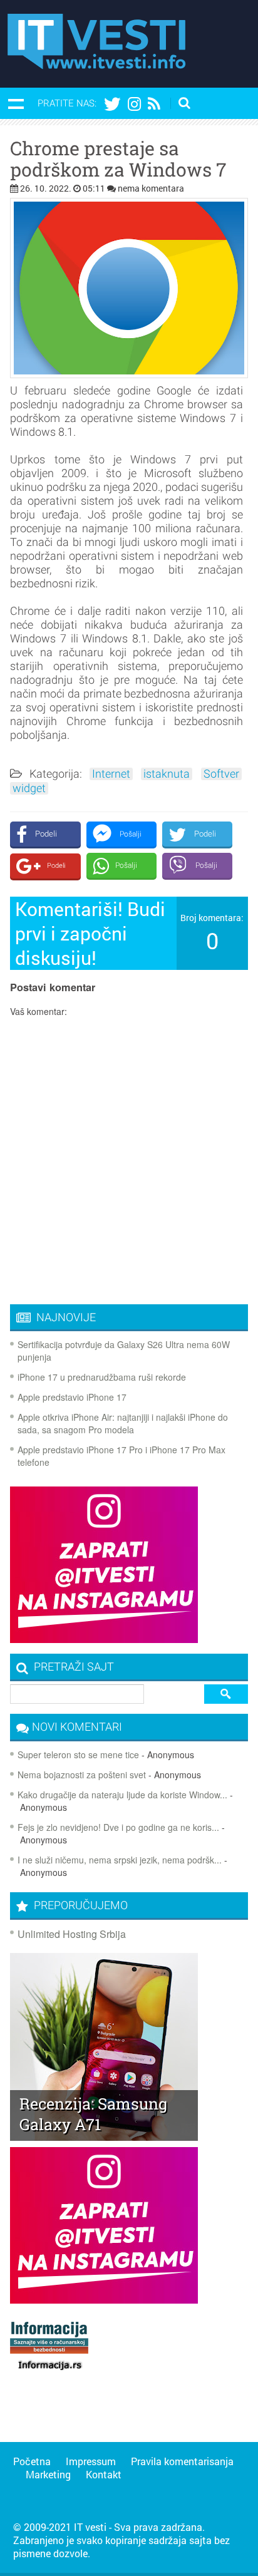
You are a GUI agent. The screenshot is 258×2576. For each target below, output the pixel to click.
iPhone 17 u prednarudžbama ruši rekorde (102, 1377)
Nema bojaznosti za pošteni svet (82, 1775)
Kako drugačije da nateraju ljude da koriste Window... (122, 1795)
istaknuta (167, 774)
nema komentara (151, 188)
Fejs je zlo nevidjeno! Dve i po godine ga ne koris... (118, 1827)
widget (29, 788)
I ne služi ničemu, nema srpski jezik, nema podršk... (120, 1860)
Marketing (48, 2474)
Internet (111, 774)
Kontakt (104, 2474)
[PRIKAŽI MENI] (16, 103)
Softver (221, 774)
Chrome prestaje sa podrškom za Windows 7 (118, 159)
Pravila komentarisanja (182, 2461)
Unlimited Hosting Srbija (72, 1934)
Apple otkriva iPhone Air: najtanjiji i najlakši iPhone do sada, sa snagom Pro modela (123, 1423)
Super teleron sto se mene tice (78, 1754)
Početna (32, 2461)
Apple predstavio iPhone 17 (72, 1397)
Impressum (91, 2461)
